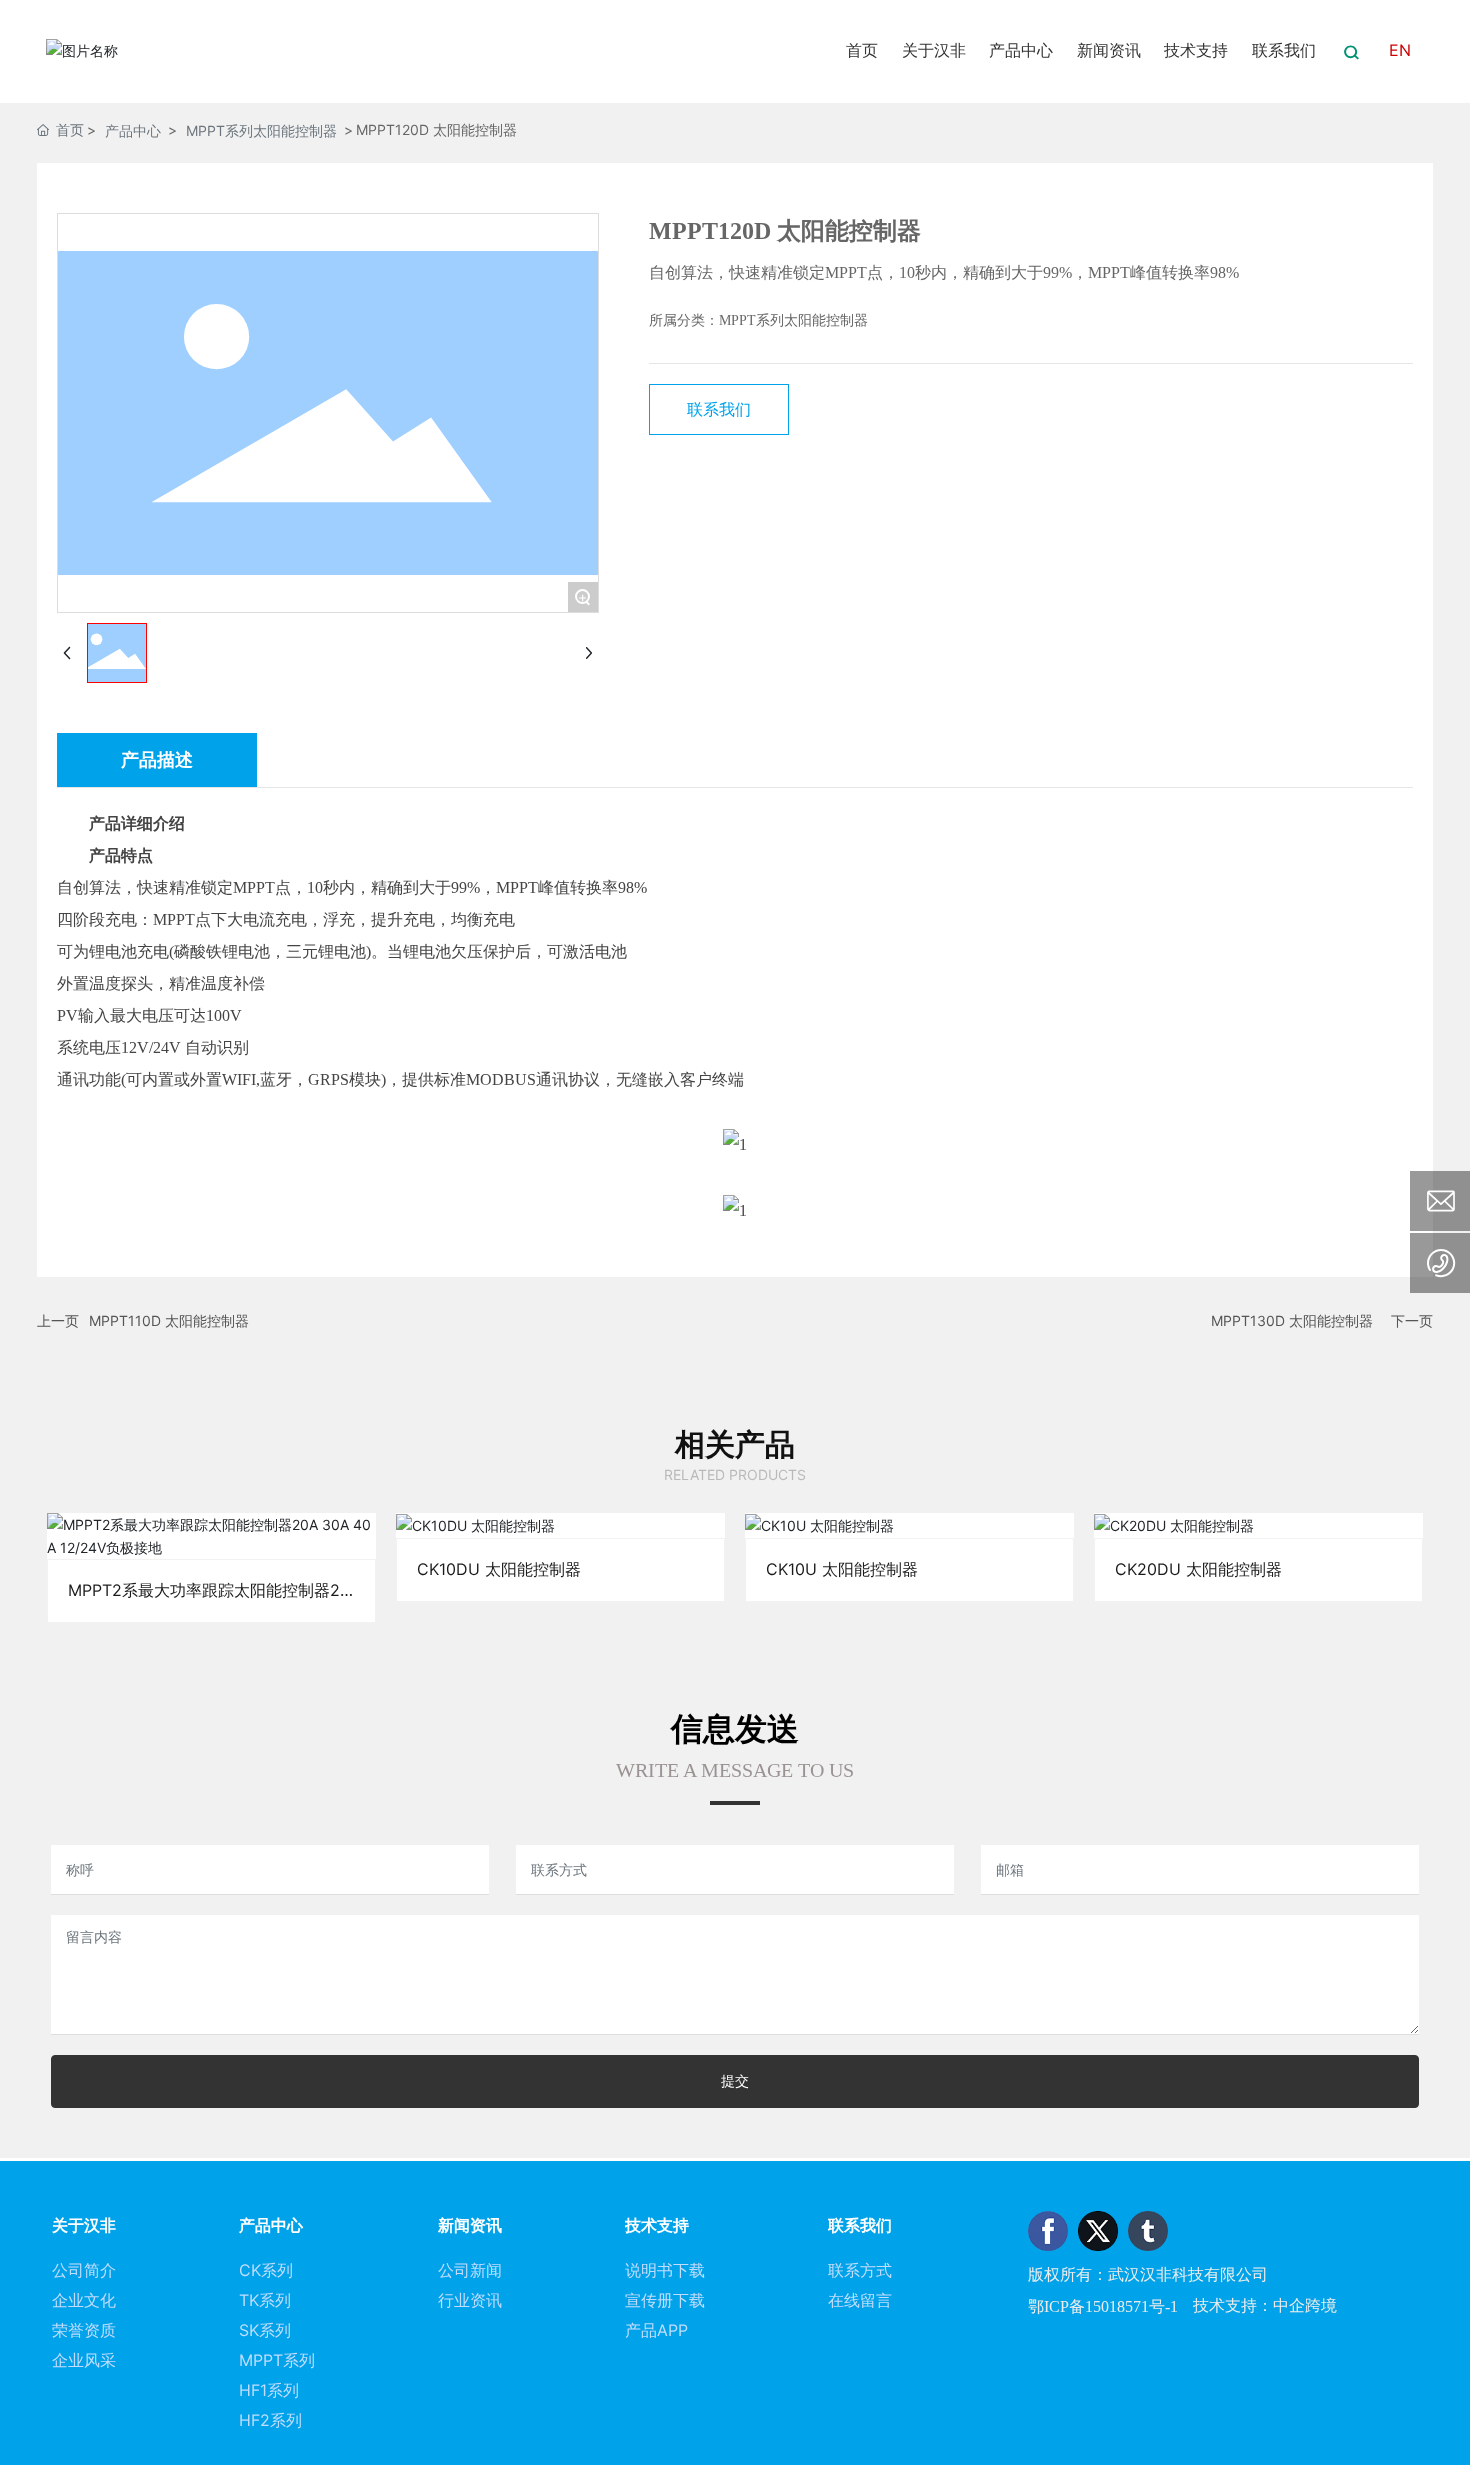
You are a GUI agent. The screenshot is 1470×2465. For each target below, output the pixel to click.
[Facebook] (1048, 2231)
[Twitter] (1098, 2231)
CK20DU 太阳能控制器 (1258, 1525)
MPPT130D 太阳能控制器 (1292, 1320)
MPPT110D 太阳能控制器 (169, 1320)
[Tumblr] (1148, 2231)
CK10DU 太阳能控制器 (560, 1525)
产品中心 (133, 130)
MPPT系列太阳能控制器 (261, 130)
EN (1400, 50)
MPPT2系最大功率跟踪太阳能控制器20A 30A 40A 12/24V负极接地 (211, 1536)
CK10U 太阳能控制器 (910, 1525)
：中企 (1281, 2305)
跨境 (1321, 2305)
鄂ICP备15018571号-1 (1103, 2306)
